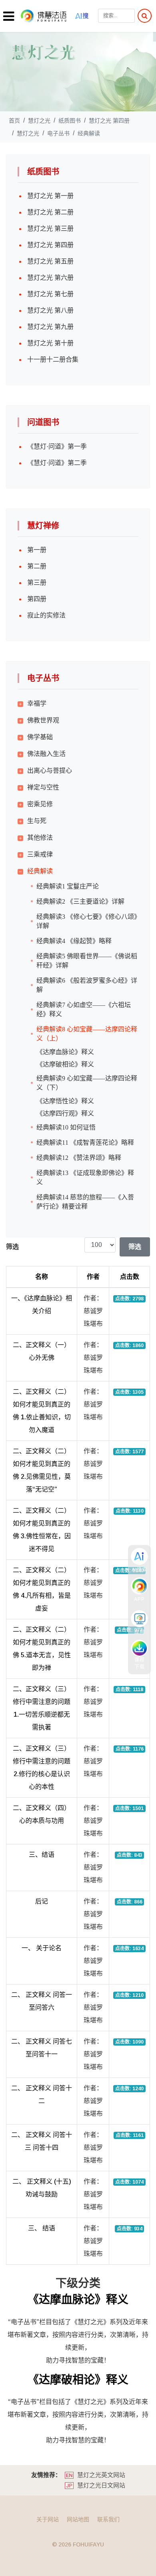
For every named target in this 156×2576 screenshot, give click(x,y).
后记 (42, 1901)
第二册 (37, 566)
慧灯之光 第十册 (50, 343)
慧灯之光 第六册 (50, 278)
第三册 (37, 583)
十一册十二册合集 (53, 360)
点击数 (130, 1277)
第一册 (37, 550)
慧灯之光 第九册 (50, 327)
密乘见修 (40, 804)
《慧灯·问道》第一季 (57, 447)
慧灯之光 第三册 (50, 229)
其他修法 (40, 838)
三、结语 (42, 1855)
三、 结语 (42, 2228)
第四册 (37, 599)
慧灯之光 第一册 (50, 196)
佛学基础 (40, 737)
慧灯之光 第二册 (50, 212)
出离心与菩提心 (50, 771)
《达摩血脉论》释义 (78, 2300)
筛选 (135, 1247)
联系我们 (108, 2519)
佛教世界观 (43, 720)
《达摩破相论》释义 (78, 2380)
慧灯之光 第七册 (50, 294)
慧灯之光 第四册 (50, 245)
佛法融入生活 (46, 754)
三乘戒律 (40, 854)
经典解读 (40, 871)
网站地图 (78, 2519)
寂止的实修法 (46, 615)
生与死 (37, 821)
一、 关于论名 (42, 1948)
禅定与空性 (43, 787)
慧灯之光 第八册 (50, 311)
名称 (42, 1277)
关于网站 (48, 2519)
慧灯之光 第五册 (50, 261)
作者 (93, 1277)
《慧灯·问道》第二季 (57, 463)
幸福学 (37, 703)
